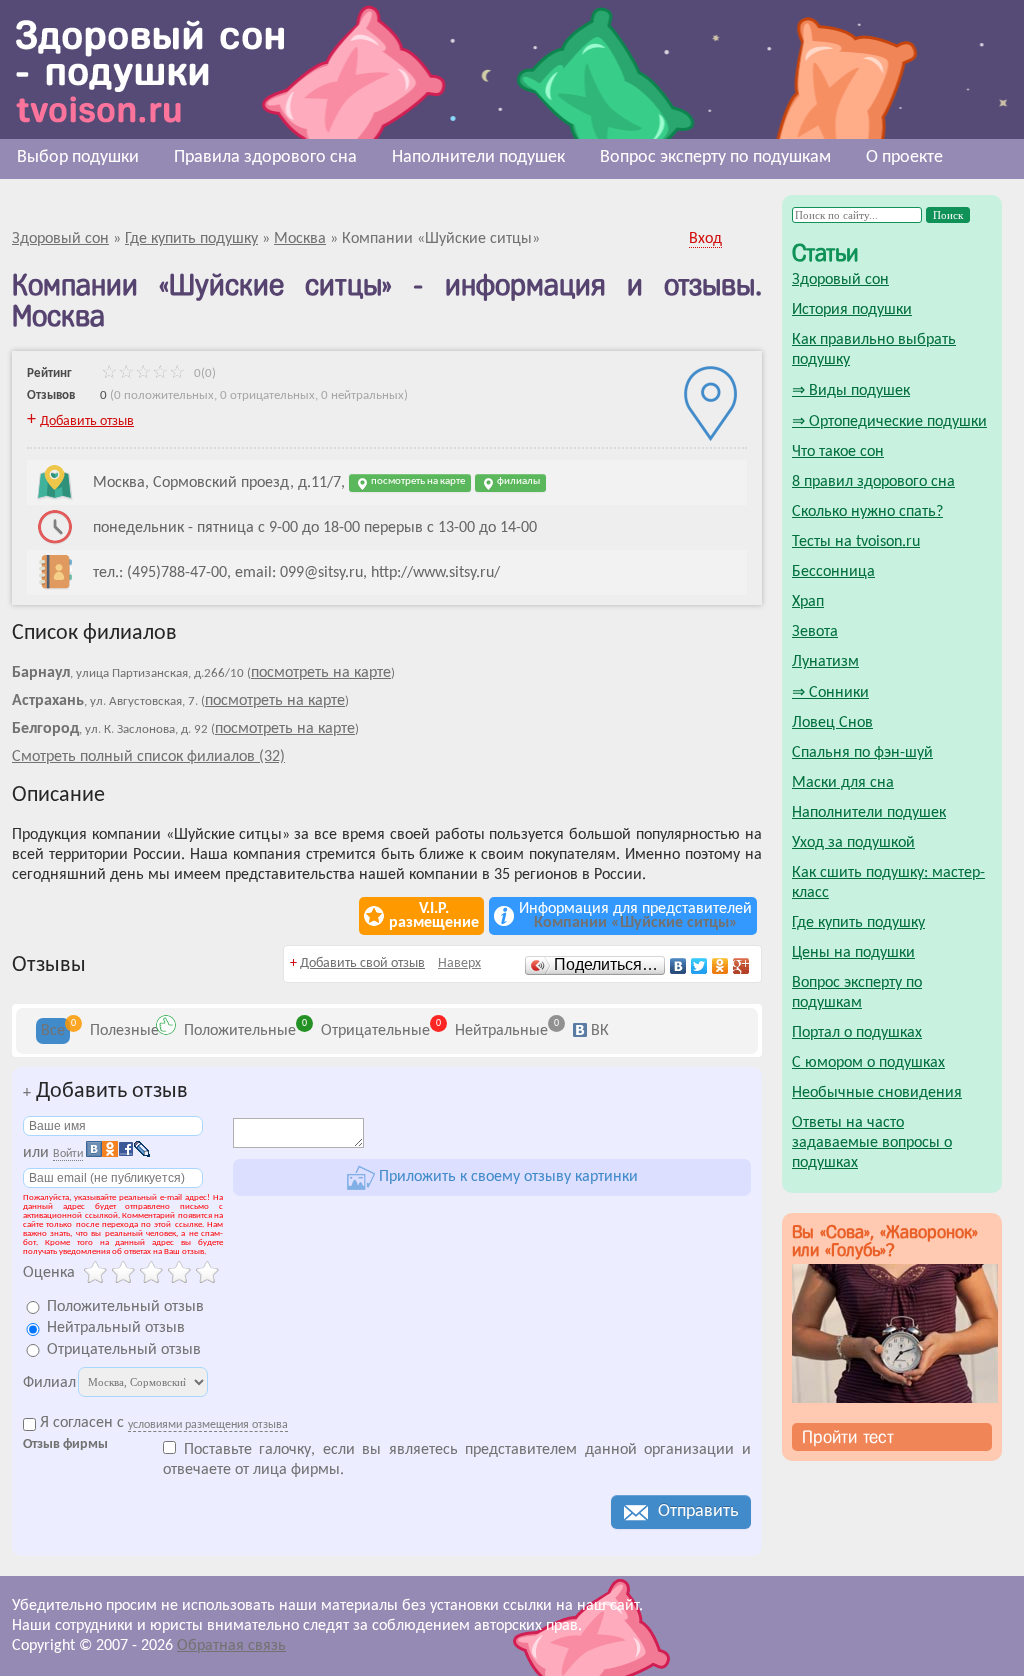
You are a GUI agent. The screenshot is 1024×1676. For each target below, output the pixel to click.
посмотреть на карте (417, 481)
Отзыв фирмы (65, 1445)
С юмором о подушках (868, 1063)
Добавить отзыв (87, 421)
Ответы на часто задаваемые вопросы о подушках (872, 1143)
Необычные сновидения (877, 1093)
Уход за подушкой (853, 843)
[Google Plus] (741, 966)
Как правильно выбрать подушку (874, 350)
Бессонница (833, 572)
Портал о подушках (857, 1033)
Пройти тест (848, 1437)
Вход (705, 239)
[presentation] (53, 1031)
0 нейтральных (362, 395)
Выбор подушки (78, 157)
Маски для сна (843, 783)
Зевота (815, 632)
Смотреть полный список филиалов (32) (148, 757)
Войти (68, 1154)
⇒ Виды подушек (851, 391)
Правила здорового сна (265, 157)
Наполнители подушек (478, 157)
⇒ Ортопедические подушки (889, 422)
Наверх (459, 963)
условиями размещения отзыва (208, 1425)
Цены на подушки (853, 953)
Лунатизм (825, 662)
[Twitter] (699, 966)
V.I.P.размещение (434, 916)
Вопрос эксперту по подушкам (715, 157)
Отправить (698, 1511)
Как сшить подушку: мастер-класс (888, 883)
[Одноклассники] (720, 966)
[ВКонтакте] (678, 966)
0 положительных (164, 395)
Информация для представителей (635, 916)
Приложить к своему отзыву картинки (506, 1177)
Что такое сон (838, 452)
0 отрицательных (267, 395)
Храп (808, 602)
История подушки (852, 310)
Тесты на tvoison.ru (856, 542)
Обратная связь (231, 1646)
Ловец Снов (832, 723)
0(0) (203, 373)
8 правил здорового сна (873, 482)
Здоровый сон (840, 280)
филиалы (517, 481)
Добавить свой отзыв (362, 963)
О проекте (904, 157)
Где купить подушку (858, 923)
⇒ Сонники (830, 693)
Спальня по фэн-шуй (862, 753)
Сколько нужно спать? (867, 512)
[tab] (53, 1031)
